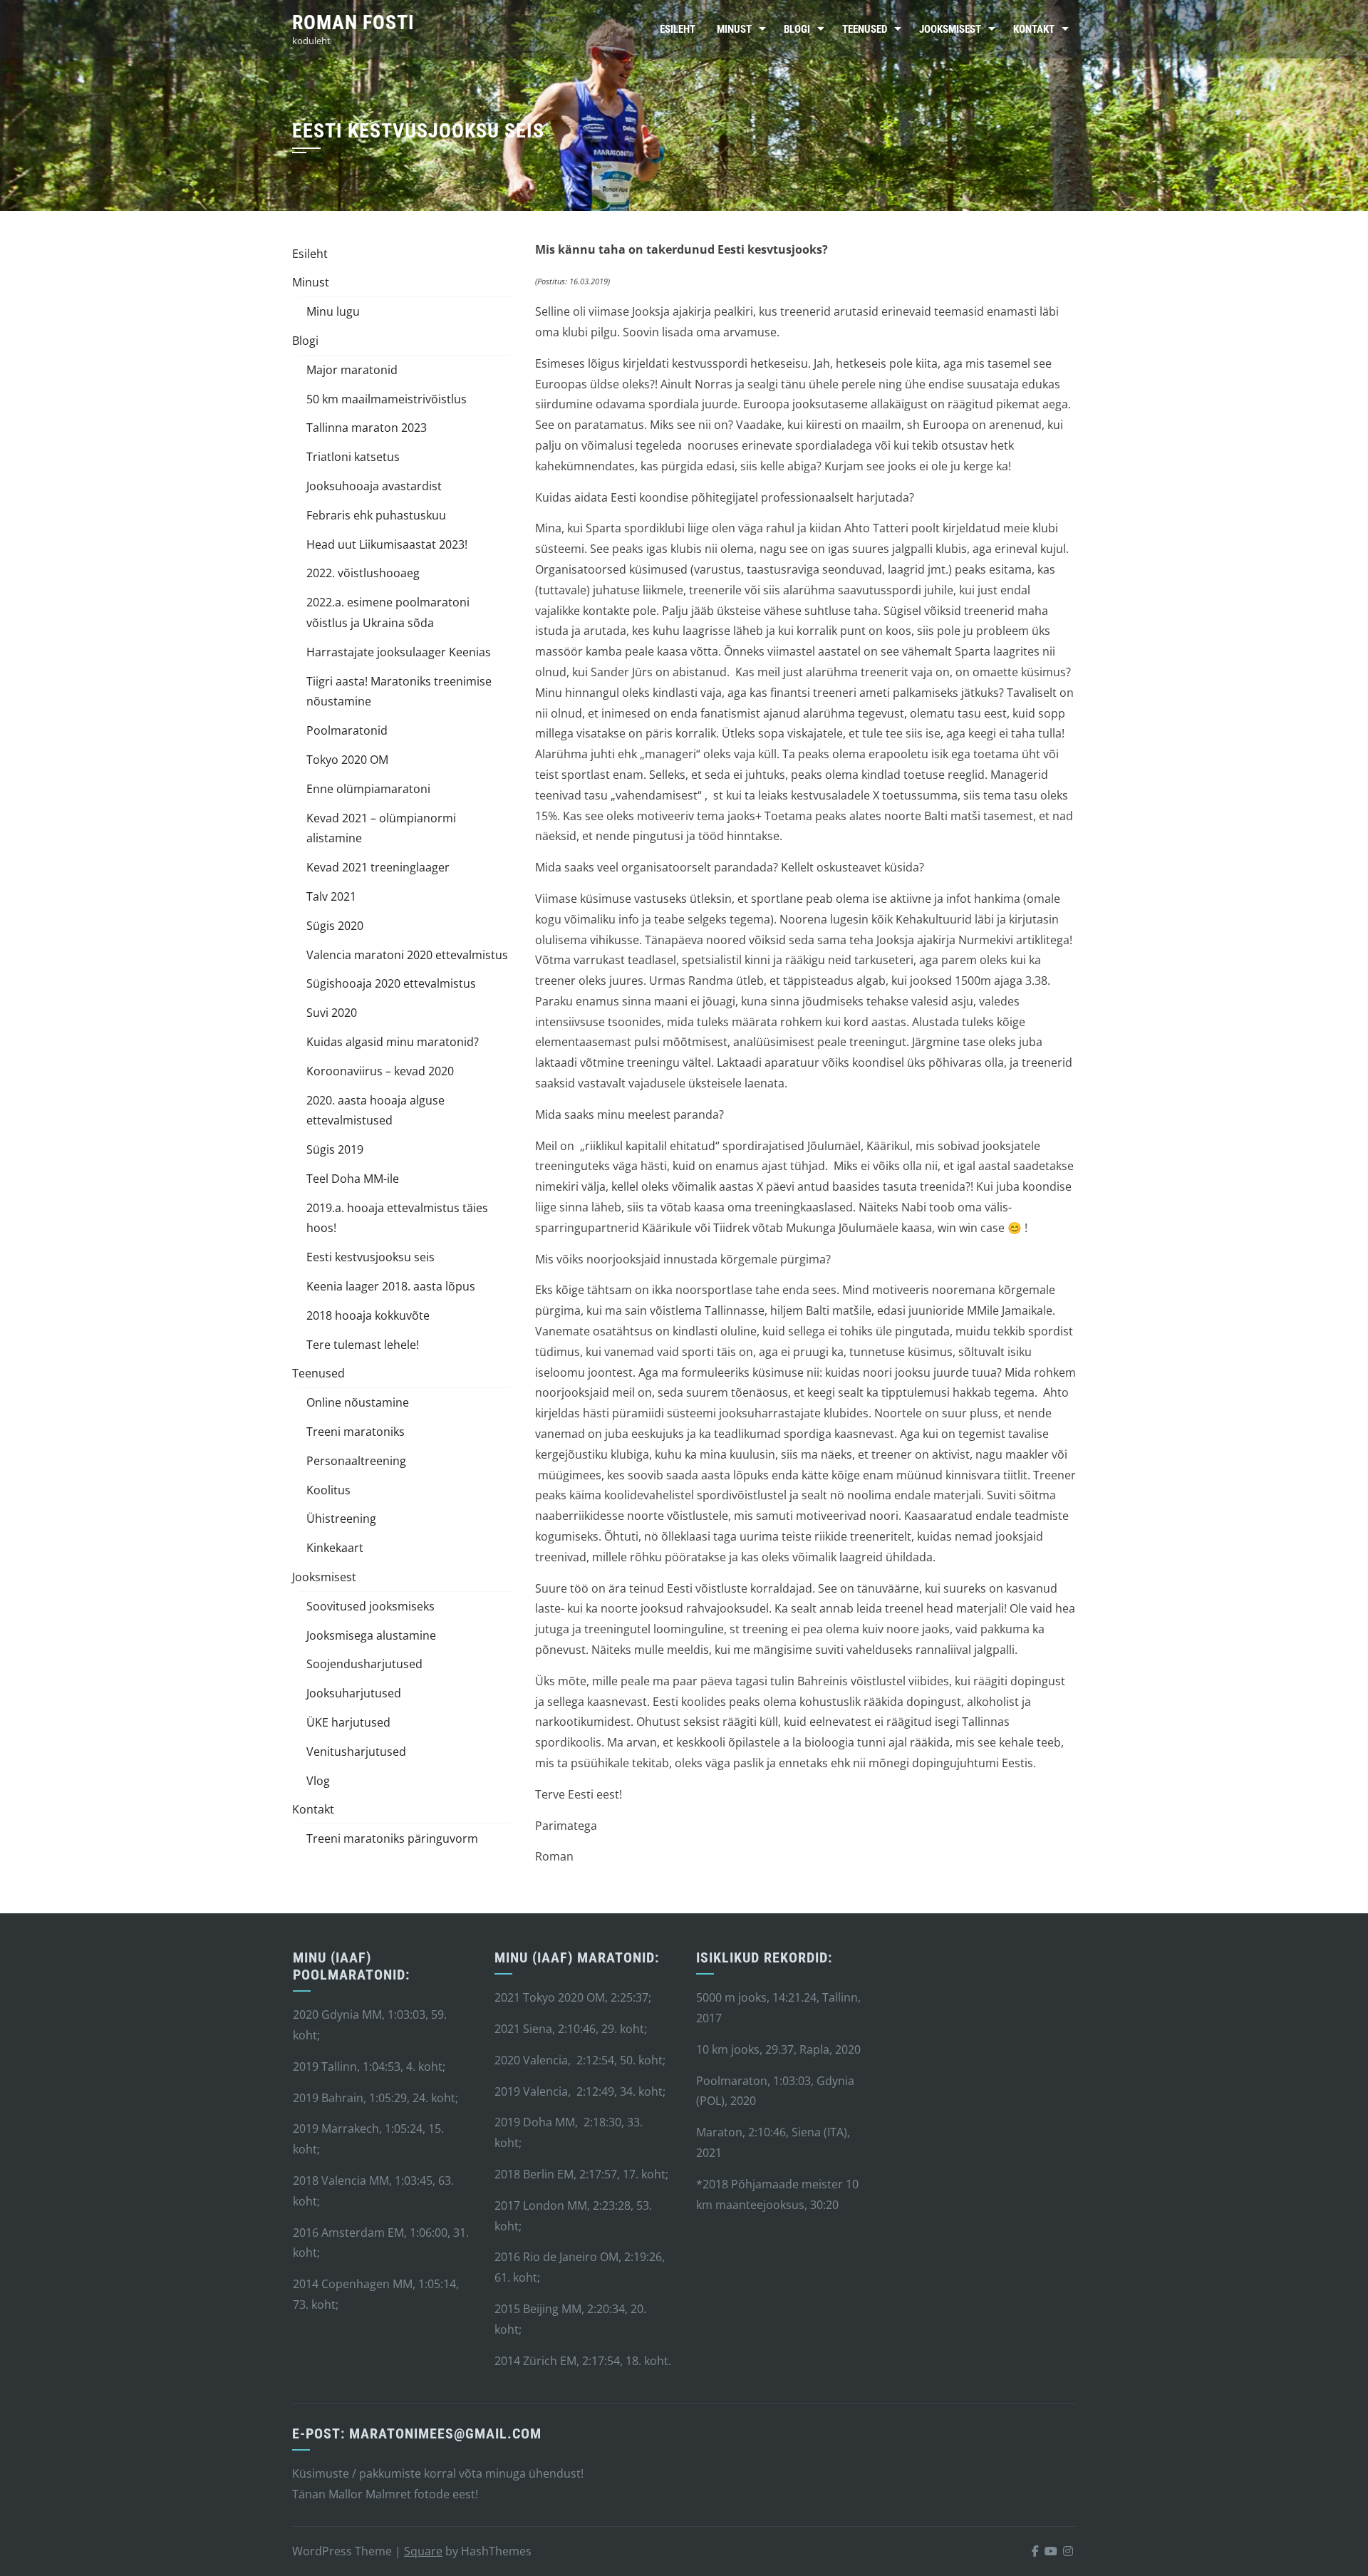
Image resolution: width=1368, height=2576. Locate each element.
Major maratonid (352, 370)
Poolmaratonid (347, 730)
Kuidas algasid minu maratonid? (393, 1042)
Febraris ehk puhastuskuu (376, 515)
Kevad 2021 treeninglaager (378, 867)
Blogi (797, 29)
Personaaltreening (356, 1461)
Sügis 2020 (335, 926)
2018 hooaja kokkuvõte (368, 1315)
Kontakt (1034, 29)
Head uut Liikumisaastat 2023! (387, 544)
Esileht (678, 29)
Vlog (318, 1781)
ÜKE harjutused (348, 1722)
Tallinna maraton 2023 (367, 428)
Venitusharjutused (356, 1752)
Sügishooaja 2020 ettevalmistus (391, 983)
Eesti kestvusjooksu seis (370, 1257)
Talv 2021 (331, 896)
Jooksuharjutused (354, 1693)
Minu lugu (333, 311)
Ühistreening (341, 1519)
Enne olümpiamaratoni (368, 789)
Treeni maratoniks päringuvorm (392, 1838)
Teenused (865, 29)
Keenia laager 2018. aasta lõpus (391, 1286)
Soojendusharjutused (364, 1664)
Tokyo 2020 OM (347, 760)
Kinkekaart (335, 1548)
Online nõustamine (358, 1402)
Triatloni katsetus (353, 457)
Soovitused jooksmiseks (370, 1606)
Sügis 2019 (335, 1149)
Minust (734, 29)
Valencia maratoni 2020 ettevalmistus (407, 955)
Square (423, 2551)
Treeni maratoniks (356, 1432)
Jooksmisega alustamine (371, 1635)
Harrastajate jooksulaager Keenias (399, 652)
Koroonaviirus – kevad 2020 (380, 1071)
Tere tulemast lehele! (363, 1345)
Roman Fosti (353, 22)
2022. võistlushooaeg (363, 573)
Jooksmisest (950, 29)
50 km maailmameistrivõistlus (387, 399)
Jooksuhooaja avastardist (374, 486)
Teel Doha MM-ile (353, 1179)
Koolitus (328, 1490)
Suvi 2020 (332, 1013)
